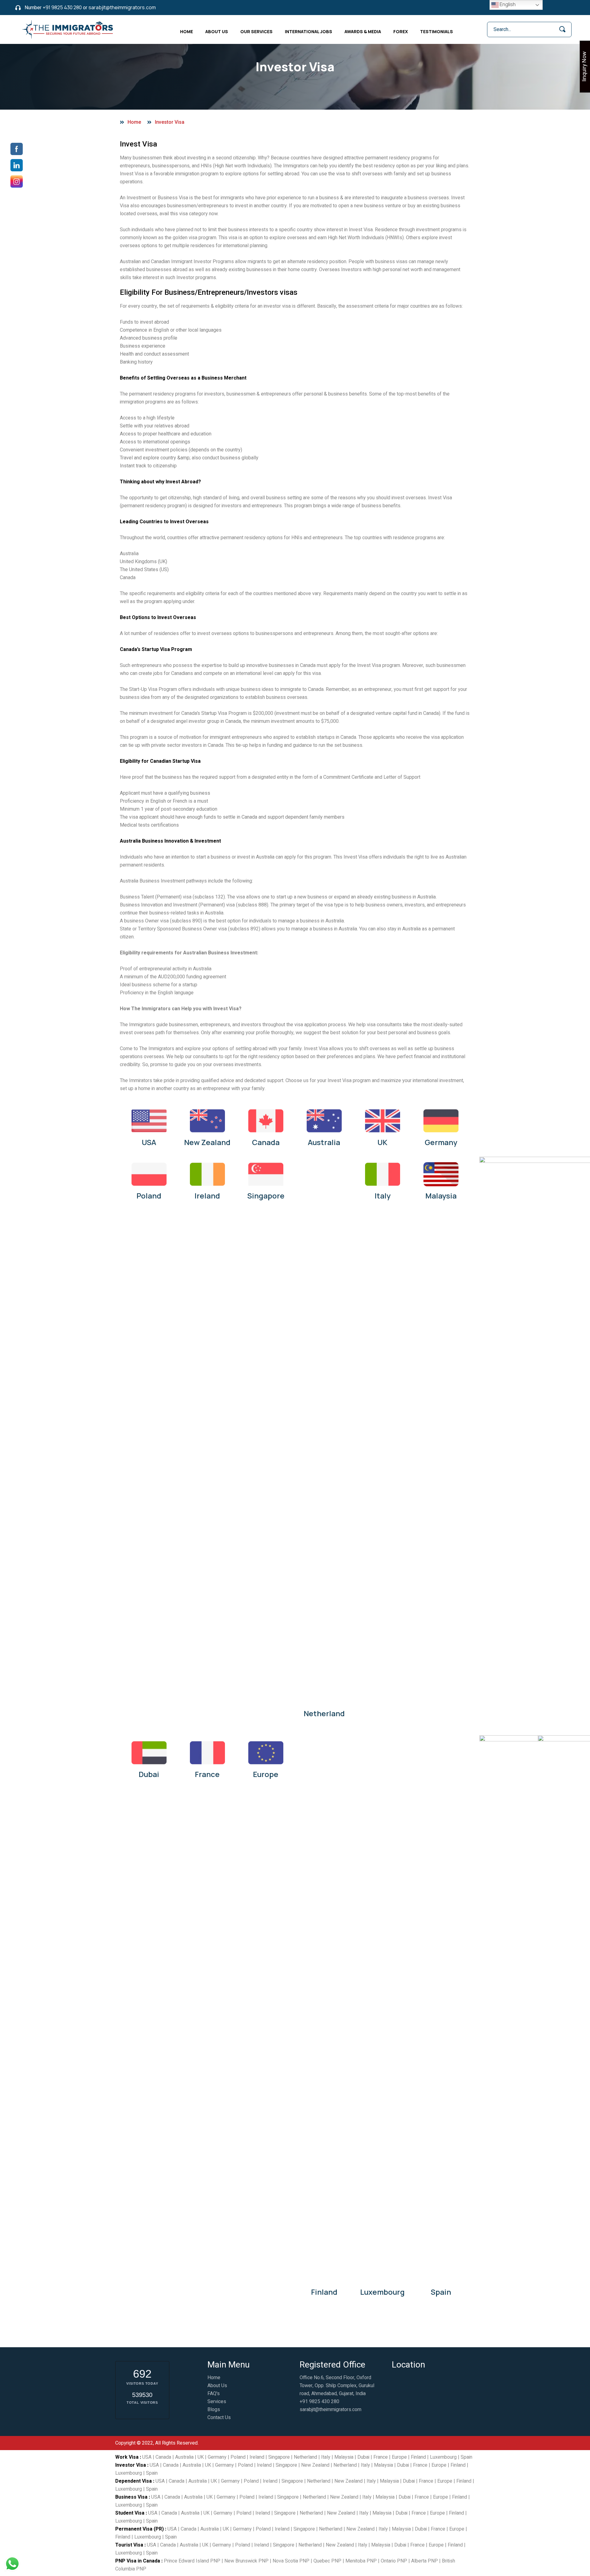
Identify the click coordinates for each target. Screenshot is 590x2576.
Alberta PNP (425, 2561)
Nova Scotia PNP (291, 2561)
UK (382, 1142)
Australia (324, 1142)
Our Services (256, 31)
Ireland (207, 1196)
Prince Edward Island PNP (192, 2561)
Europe (266, 1774)
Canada (266, 1142)
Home (187, 31)
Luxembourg (382, 2292)
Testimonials (437, 31)
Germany (441, 1142)
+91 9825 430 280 (62, 7)
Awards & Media (363, 31)
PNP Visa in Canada (138, 2561)
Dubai (149, 1774)
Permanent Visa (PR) (140, 2529)
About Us (217, 31)
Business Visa (131, 2497)
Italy (383, 1196)
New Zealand (207, 1142)
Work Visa (127, 2457)
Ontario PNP (394, 2561)
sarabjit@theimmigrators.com (122, 7)
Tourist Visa (129, 2545)
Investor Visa (131, 2465)
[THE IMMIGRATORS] (69, 29)
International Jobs (309, 31)
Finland (324, 2292)
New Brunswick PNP (246, 2561)
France (207, 1774)
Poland (149, 1196)
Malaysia (441, 1196)
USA (149, 1142)
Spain (441, 2292)
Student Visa (130, 2513)
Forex (401, 31)
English (507, 4)
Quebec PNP (327, 2561)
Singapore (266, 1196)
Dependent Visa (134, 2481)
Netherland (324, 1713)
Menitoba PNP (361, 2561)
